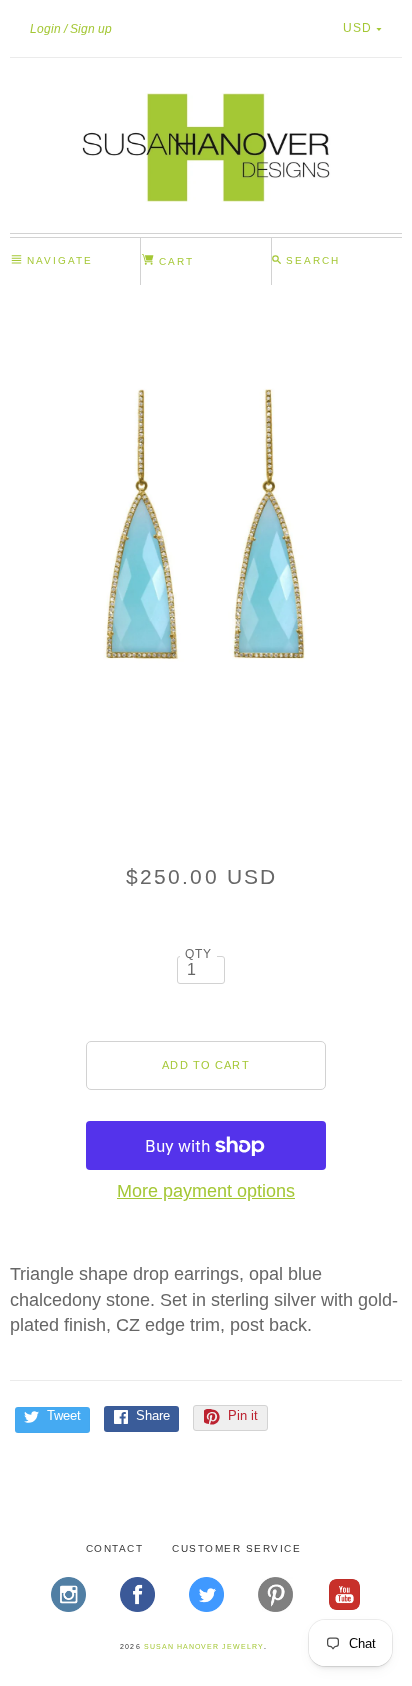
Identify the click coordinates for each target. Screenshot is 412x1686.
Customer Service (236, 1548)
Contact (115, 1548)
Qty (199, 953)
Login (45, 29)
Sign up (91, 29)
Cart (174, 261)
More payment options (206, 1191)
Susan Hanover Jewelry (204, 1646)
